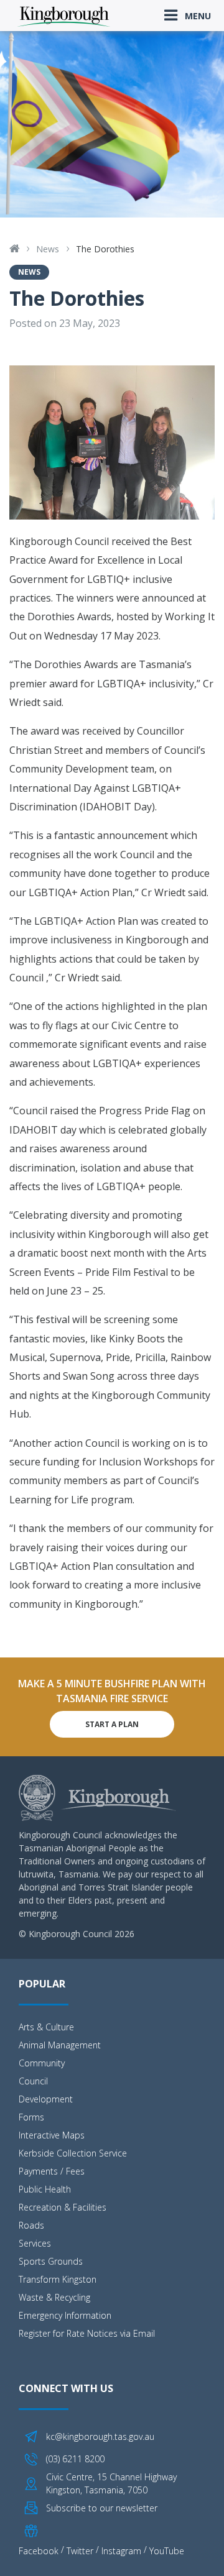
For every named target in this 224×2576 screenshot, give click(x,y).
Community (42, 2063)
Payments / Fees (52, 2171)
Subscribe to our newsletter (102, 2508)
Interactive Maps (52, 2135)
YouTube (167, 2551)
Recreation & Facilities (63, 2207)
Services (35, 2243)
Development (46, 2099)
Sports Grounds (51, 2261)
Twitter (80, 2551)
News (48, 249)
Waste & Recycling (54, 2297)
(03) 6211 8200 (75, 2459)
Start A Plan (112, 1724)
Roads (31, 2225)
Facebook (39, 2551)
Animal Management (60, 2045)
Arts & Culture (46, 2027)
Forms (31, 2117)
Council (33, 2081)
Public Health (45, 2189)
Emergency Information (65, 2315)
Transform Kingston (58, 2279)
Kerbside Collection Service (73, 2153)
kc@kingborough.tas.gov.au (100, 2436)
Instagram (121, 2551)
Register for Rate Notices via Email (87, 2333)
